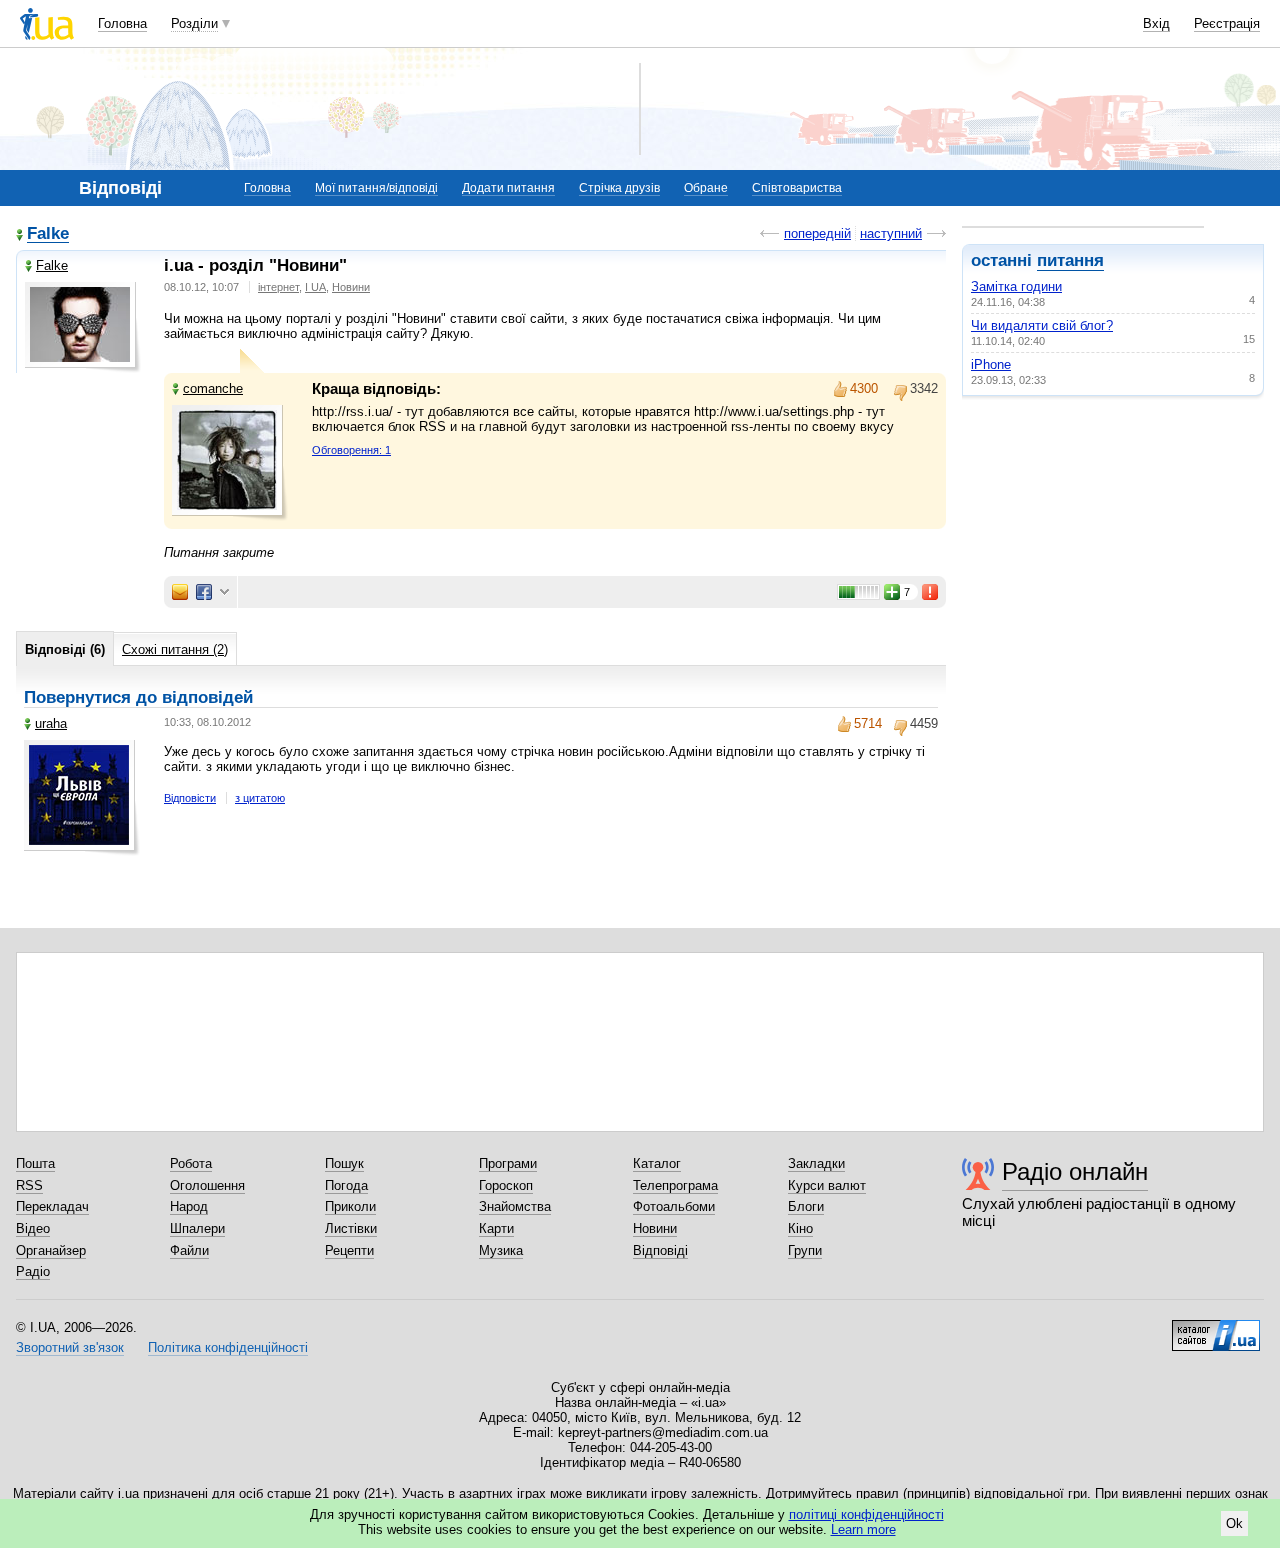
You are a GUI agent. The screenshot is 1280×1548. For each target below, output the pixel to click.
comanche (213, 388)
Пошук (344, 1163)
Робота (191, 1163)
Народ (189, 1206)
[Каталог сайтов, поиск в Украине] (1216, 1328)
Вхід (1156, 23)
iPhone (991, 364)
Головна (122, 23)
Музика (501, 1250)
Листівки (351, 1228)
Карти (496, 1228)
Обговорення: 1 (351, 450)
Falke (48, 234)
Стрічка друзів (619, 188)
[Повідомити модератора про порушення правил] (931, 592)
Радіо (33, 1271)
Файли (189, 1250)
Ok (1234, 1523)
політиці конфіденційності (866, 1514)
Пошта (35, 1163)
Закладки (816, 1163)
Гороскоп (506, 1185)
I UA (315, 287)
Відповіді (660, 1250)
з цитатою (260, 798)
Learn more (863, 1529)
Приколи (350, 1206)
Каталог (657, 1163)
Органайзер (51, 1250)
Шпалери (197, 1228)
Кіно (800, 1228)
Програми (508, 1163)
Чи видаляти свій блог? (1042, 325)
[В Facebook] (204, 592)
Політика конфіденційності (228, 1347)
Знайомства (515, 1206)
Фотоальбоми (674, 1206)
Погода (346, 1185)
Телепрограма (675, 1185)
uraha (51, 723)
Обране (706, 188)
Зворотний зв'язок (70, 1347)
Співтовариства (797, 188)
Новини (351, 287)
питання (1070, 260)
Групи (805, 1250)
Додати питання (508, 188)
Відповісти (190, 798)
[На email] (180, 592)
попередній (817, 233)
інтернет (278, 287)
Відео (33, 1228)
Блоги (806, 1206)
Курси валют (827, 1185)
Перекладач (52, 1206)
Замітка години (1016, 286)
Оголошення (207, 1185)
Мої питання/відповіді (376, 188)
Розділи (194, 23)
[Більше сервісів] (224, 592)
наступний (891, 233)
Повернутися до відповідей (138, 697)
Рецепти (349, 1250)
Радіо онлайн (1075, 1171)
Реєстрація (1227, 23)
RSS (29, 1185)
